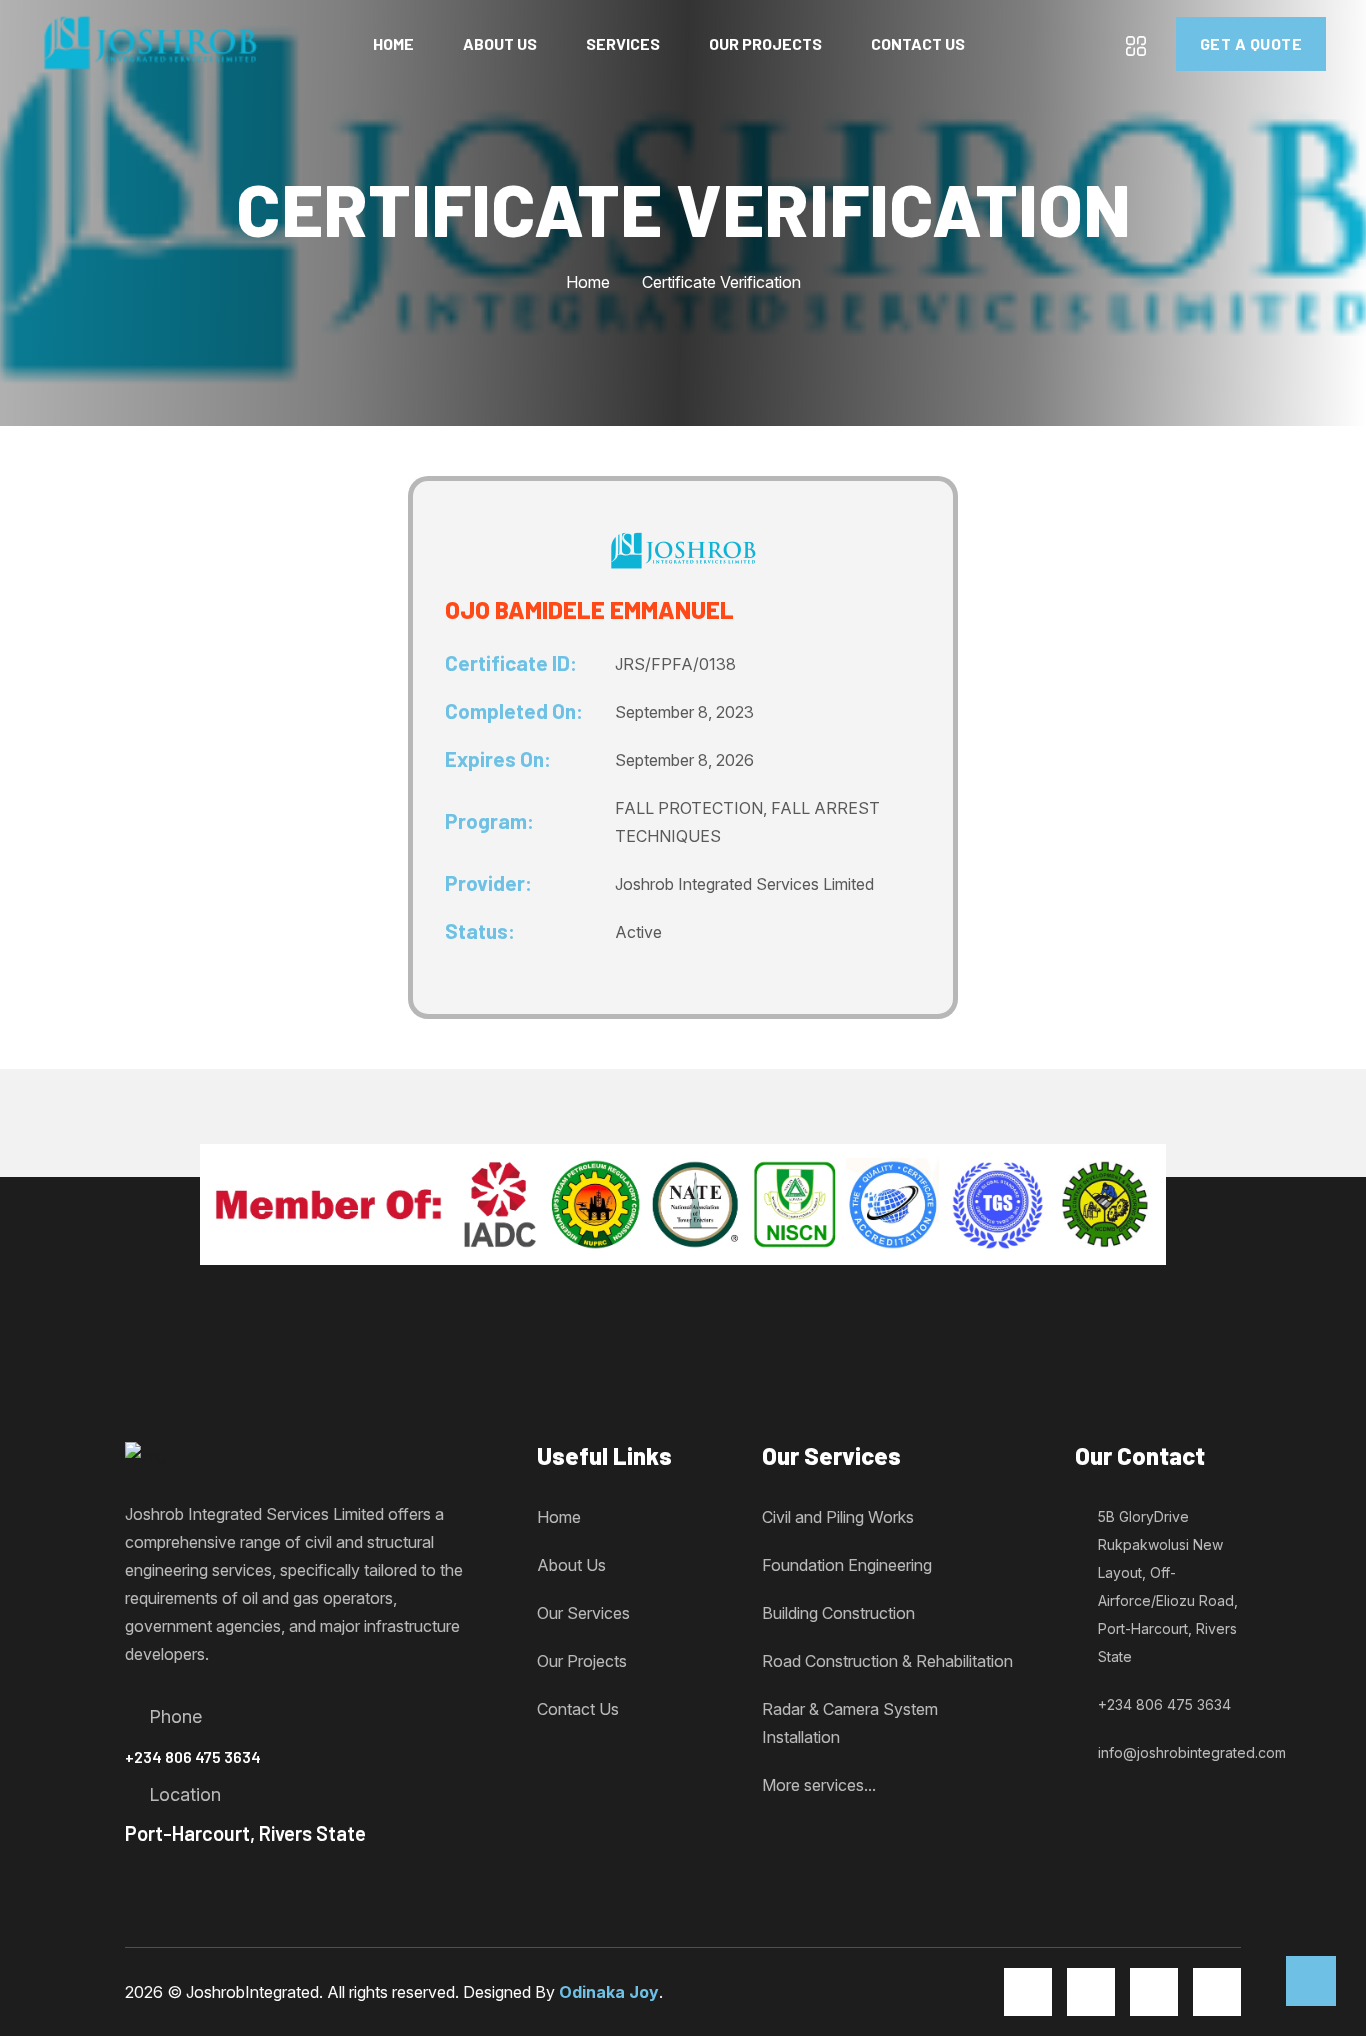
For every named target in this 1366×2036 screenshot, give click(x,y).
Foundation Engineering (847, 1565)
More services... (819, 1785)
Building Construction (838, 1613)
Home (393, 43)
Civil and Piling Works (838, 1517)
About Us (500, 43)
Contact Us (918, 43)
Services (623, 43)
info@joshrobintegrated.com (1192, 1752)
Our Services (583, 1613)
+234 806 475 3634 (193, 1756)
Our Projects (765, 43)
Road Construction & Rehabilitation (887, 1661)
